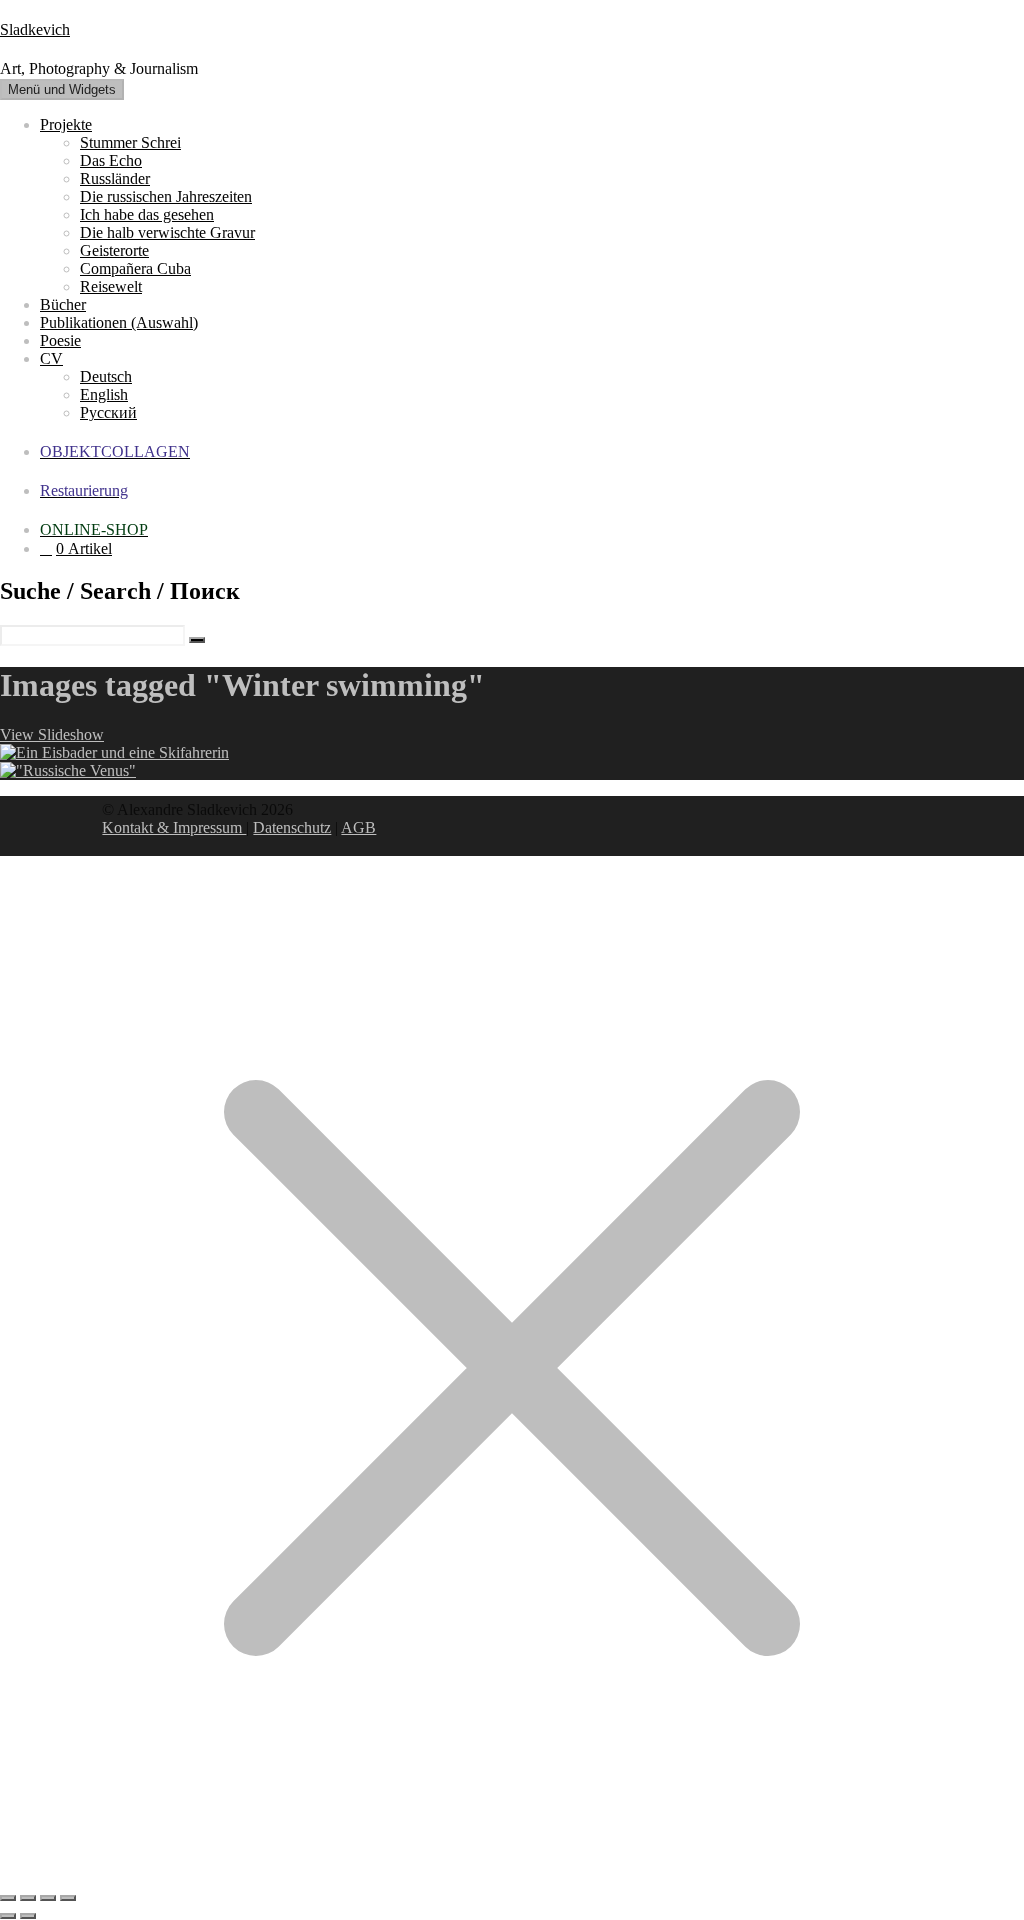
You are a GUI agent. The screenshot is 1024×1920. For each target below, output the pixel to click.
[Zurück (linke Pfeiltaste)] (8, 1916)
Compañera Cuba (135, 268)
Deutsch (106, 376)
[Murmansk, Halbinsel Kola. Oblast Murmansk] (114, 752)
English (104, 394)
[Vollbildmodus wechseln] (28, 1898)
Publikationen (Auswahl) (119, 322)
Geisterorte (114, 250)
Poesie (60, 340)
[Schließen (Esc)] (68, 1898)
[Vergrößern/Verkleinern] (8, 1898)
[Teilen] (48, 1898)
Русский (108, 412)
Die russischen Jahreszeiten (166, 196)
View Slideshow (52, 734)
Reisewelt (111, 286)
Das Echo (111, 160)
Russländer (115, 178)
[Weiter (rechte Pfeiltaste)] (28, 1916)
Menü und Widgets (62, 89)
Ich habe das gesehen (147, 214)
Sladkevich (35, 29)
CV (51, 358)
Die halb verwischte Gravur (167, 232)
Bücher (63, 304)
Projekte (66, 124)
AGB (358, 827)
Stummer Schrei (130, 142)
